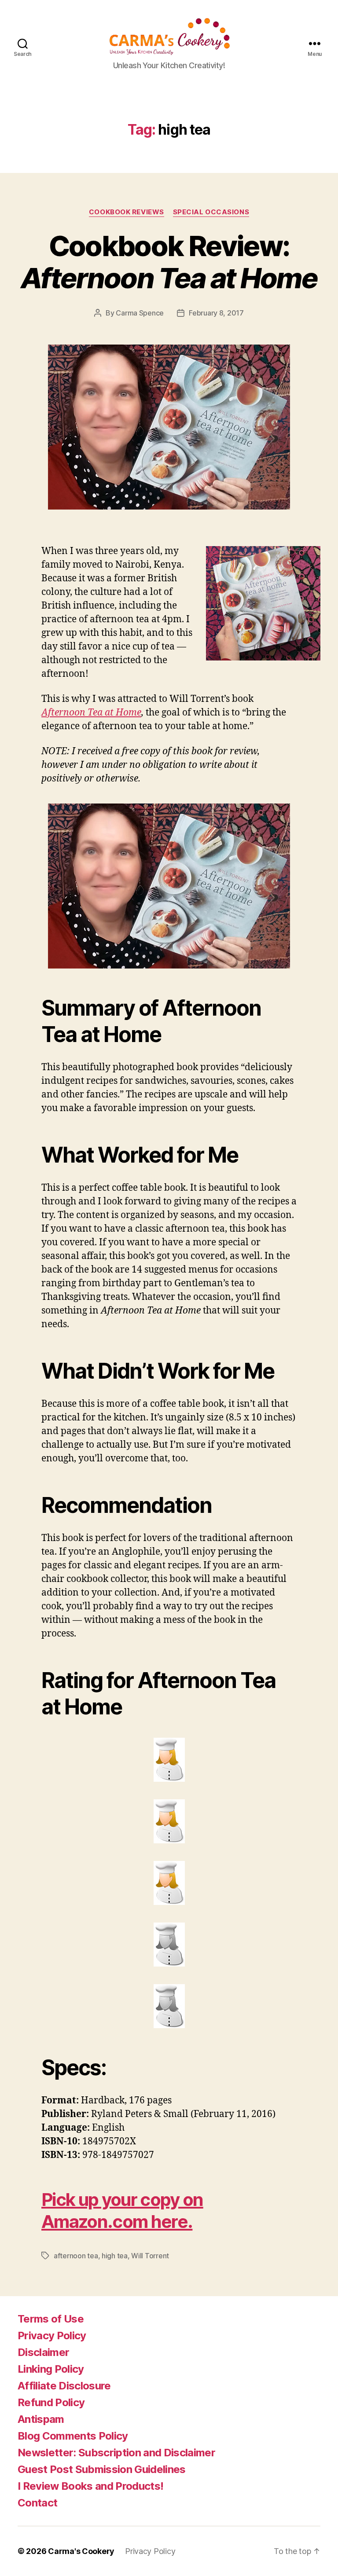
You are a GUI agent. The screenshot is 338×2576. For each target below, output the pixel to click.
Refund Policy (51, 2402)
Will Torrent (150, 2256)
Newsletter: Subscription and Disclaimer (116, 2453)
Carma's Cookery (81, 2551)
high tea (115, 2256)
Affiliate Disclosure (64, 2386)
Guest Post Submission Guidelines (102, 2469)
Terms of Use (51, 2319)
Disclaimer (43, 2352)
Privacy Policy (52, 2336)
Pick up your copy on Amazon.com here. (122, 2211)
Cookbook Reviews (127, 212)
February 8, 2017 (216, 313)
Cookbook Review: (169, 262)
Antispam (41, 2419)
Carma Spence (140, 313)
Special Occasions (211, 212)
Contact (37, 2503)
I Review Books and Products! (90, 2486)
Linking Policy (51, 2369)
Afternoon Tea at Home (91, 713)
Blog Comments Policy (73, 2436)
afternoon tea (76, 2256)
